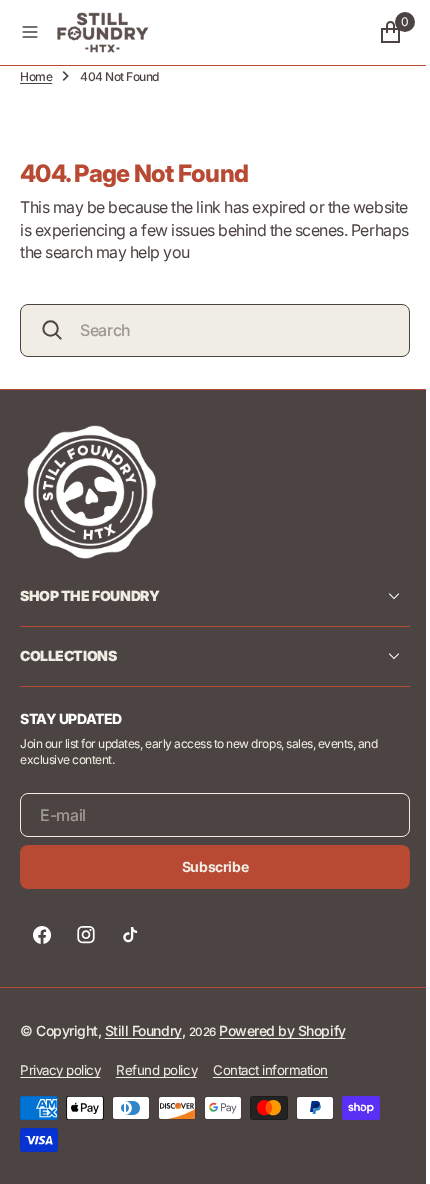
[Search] (52, 330)
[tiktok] (130, 935)
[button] (30, 32)
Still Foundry (143, 1030)
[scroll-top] (381, 1150)
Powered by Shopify (282, 1030)
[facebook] (42, 935)
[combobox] (207, 330)
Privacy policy (60, 1070)
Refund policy (156, 1070)
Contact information (270, 1070)
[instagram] (86, 935)
